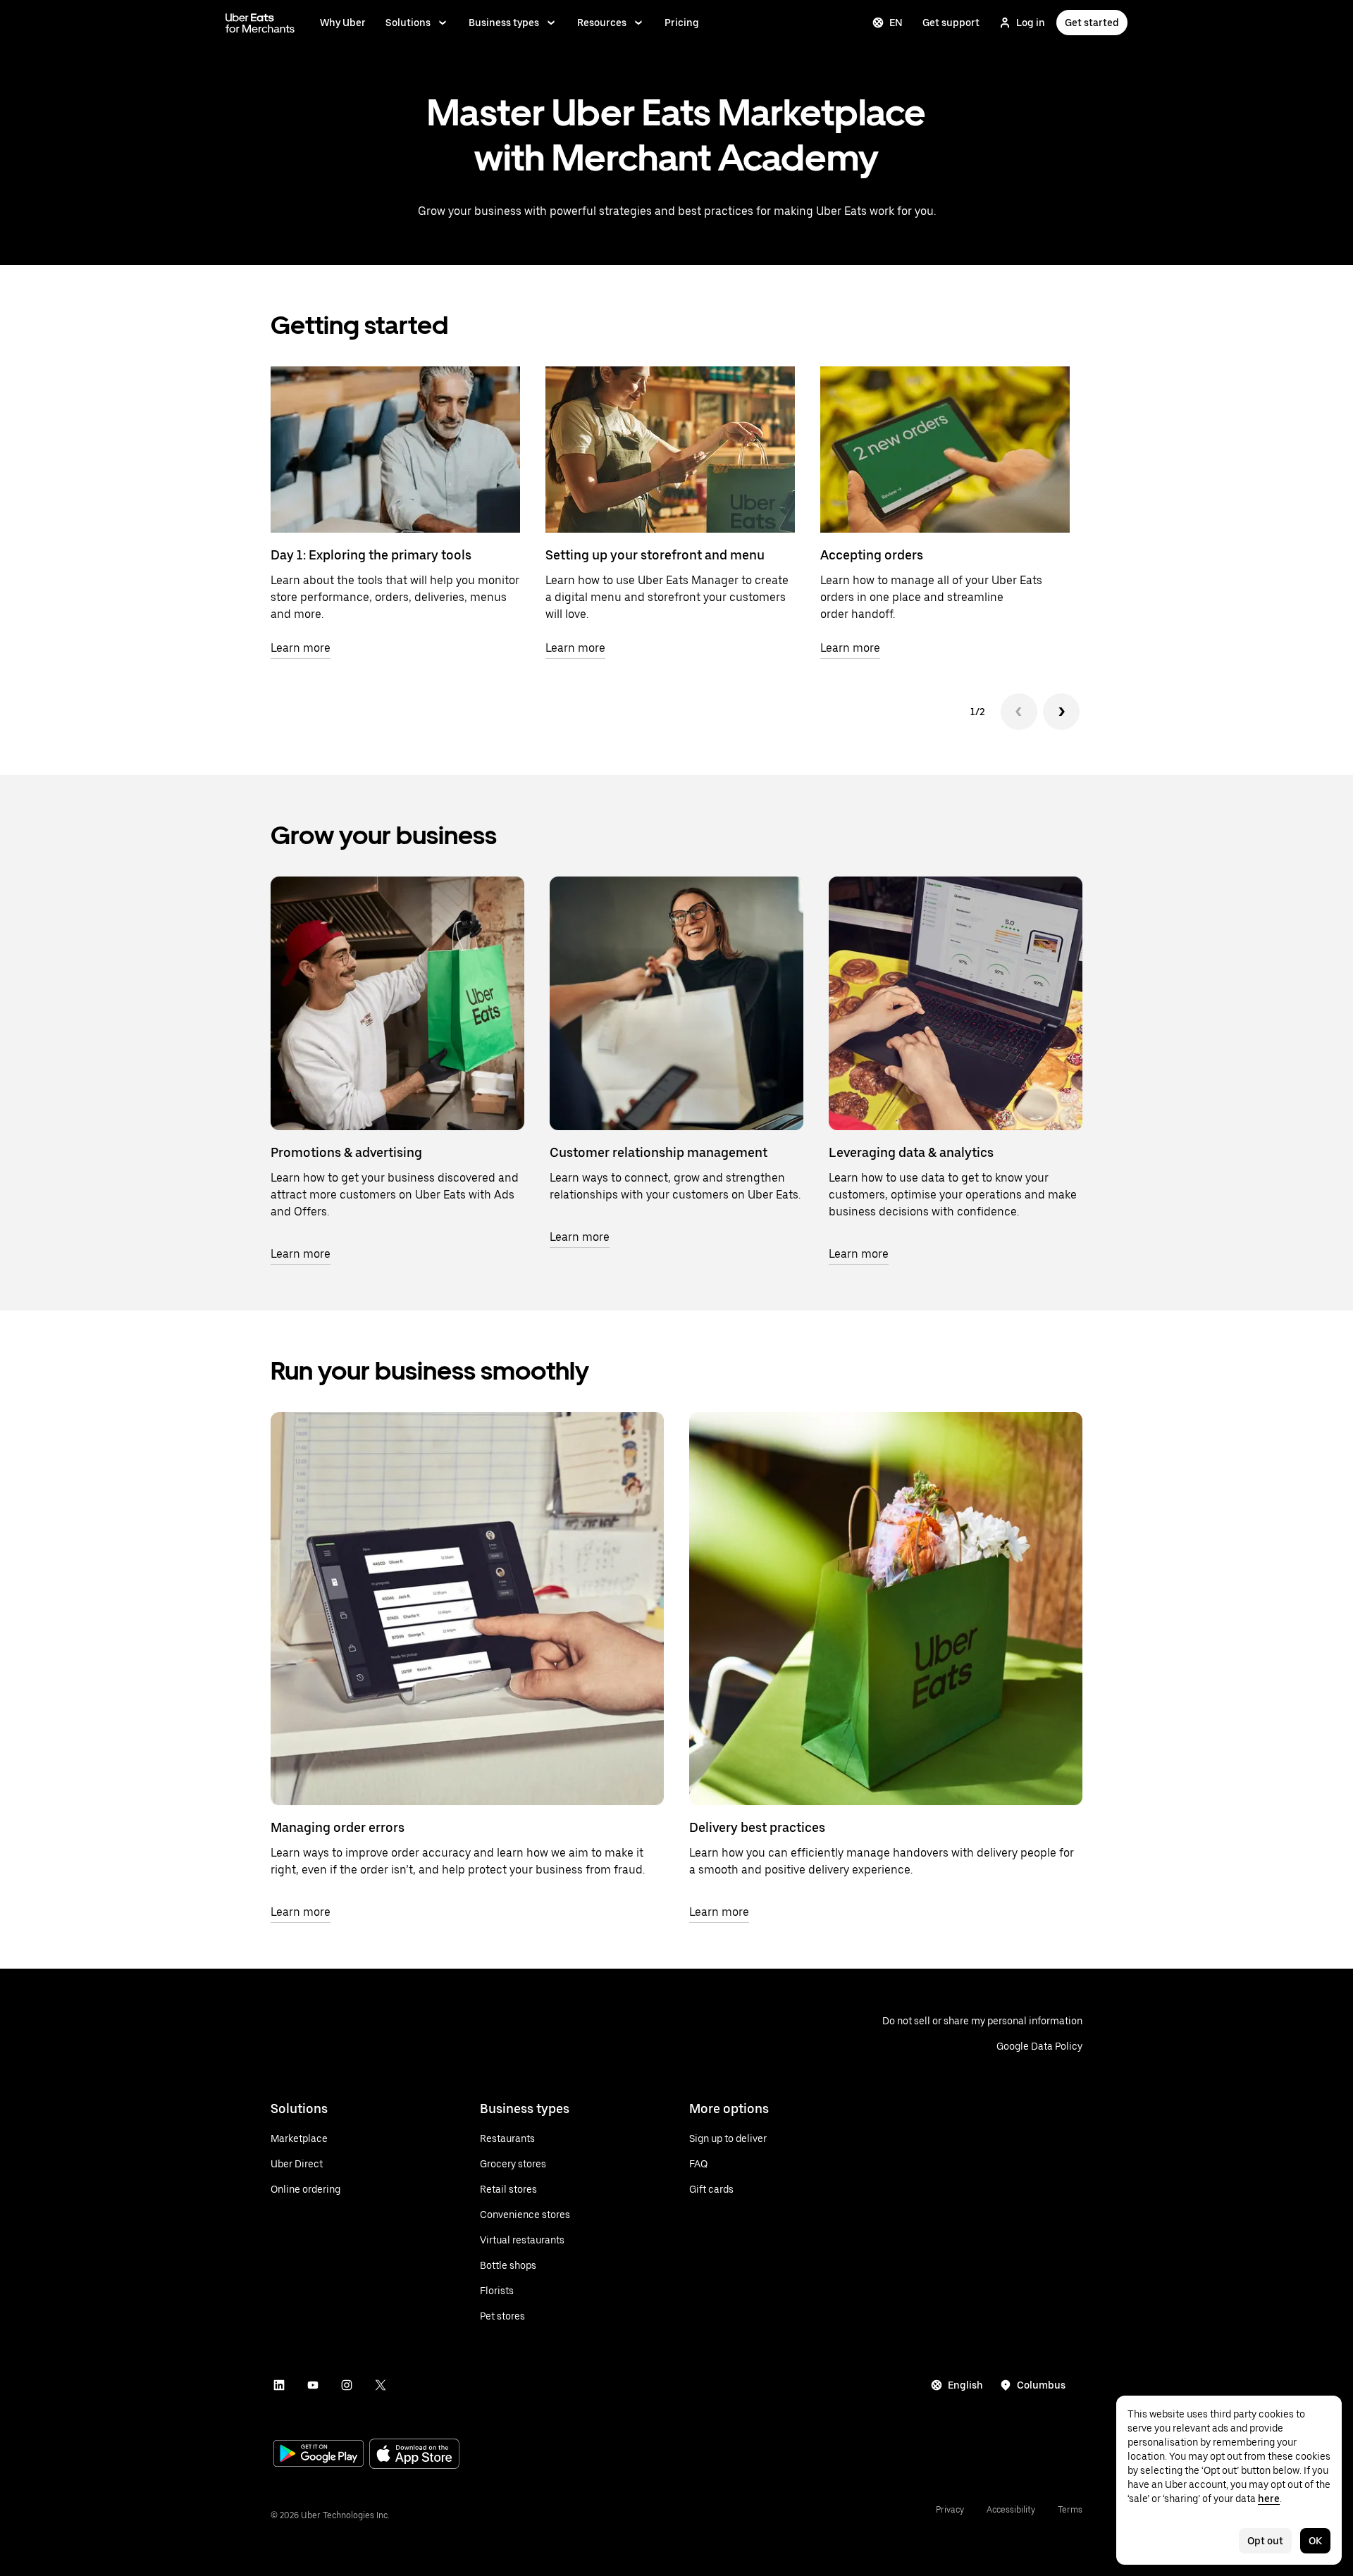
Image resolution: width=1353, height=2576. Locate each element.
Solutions (408, 23)
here (1269, 2498)
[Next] (1061, 712)
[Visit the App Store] (414, 2455)
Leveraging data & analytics (911, 1152)
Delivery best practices (757, 1827)
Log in (1031, 23)
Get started (1092, 23)
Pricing (682, 23)
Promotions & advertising (346, 1152)
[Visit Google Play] (319, 2455)
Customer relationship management (659, 1152)
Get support (951, 23)
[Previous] (1019, 712)
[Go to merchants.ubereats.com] (260, 23)
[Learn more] (397, 1003)
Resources (602, 23)
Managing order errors (338, 1827)
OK (1315, 2541)
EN (896, 23)
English (965, 2385)
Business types (504, 23)
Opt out (1265, 2541)
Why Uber (343, 23)
